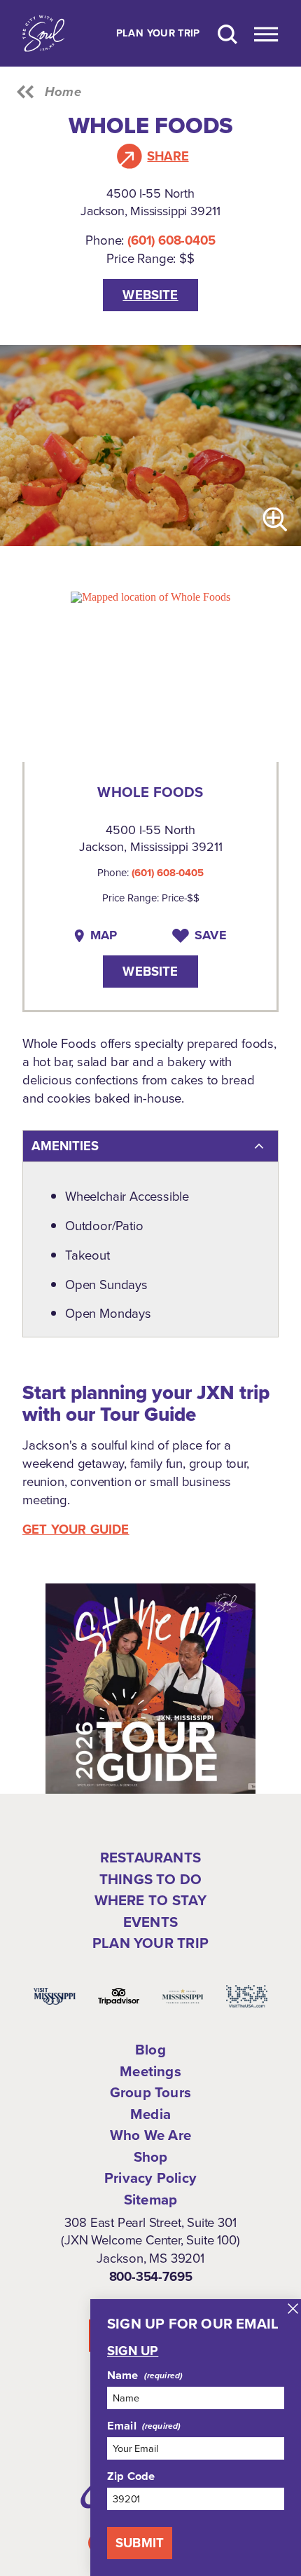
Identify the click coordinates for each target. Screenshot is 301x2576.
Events (150, 1922)
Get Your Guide (76, 1529)
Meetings (150, 2071)
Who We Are (150, 2135)
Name (123, 2376)
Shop (151, 2157)
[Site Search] (227, 33)
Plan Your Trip (158, 34)
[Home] (43, 33)
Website (150, 295)
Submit (140, 2543)
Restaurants (150, 1858)
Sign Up (133, 2351)
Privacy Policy (150, 2178)
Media (150, 2114)
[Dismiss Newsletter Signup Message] (293, 2309)
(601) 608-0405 (171, 240)
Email (122, 2426)
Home (63, 92)
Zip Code (131, 2476)
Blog (150, 2050)
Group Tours (150, 2092)
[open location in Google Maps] (150, 596)
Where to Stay (151, 1900)
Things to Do (150, 1879)
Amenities (65, 1146)
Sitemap (150, 2200)
